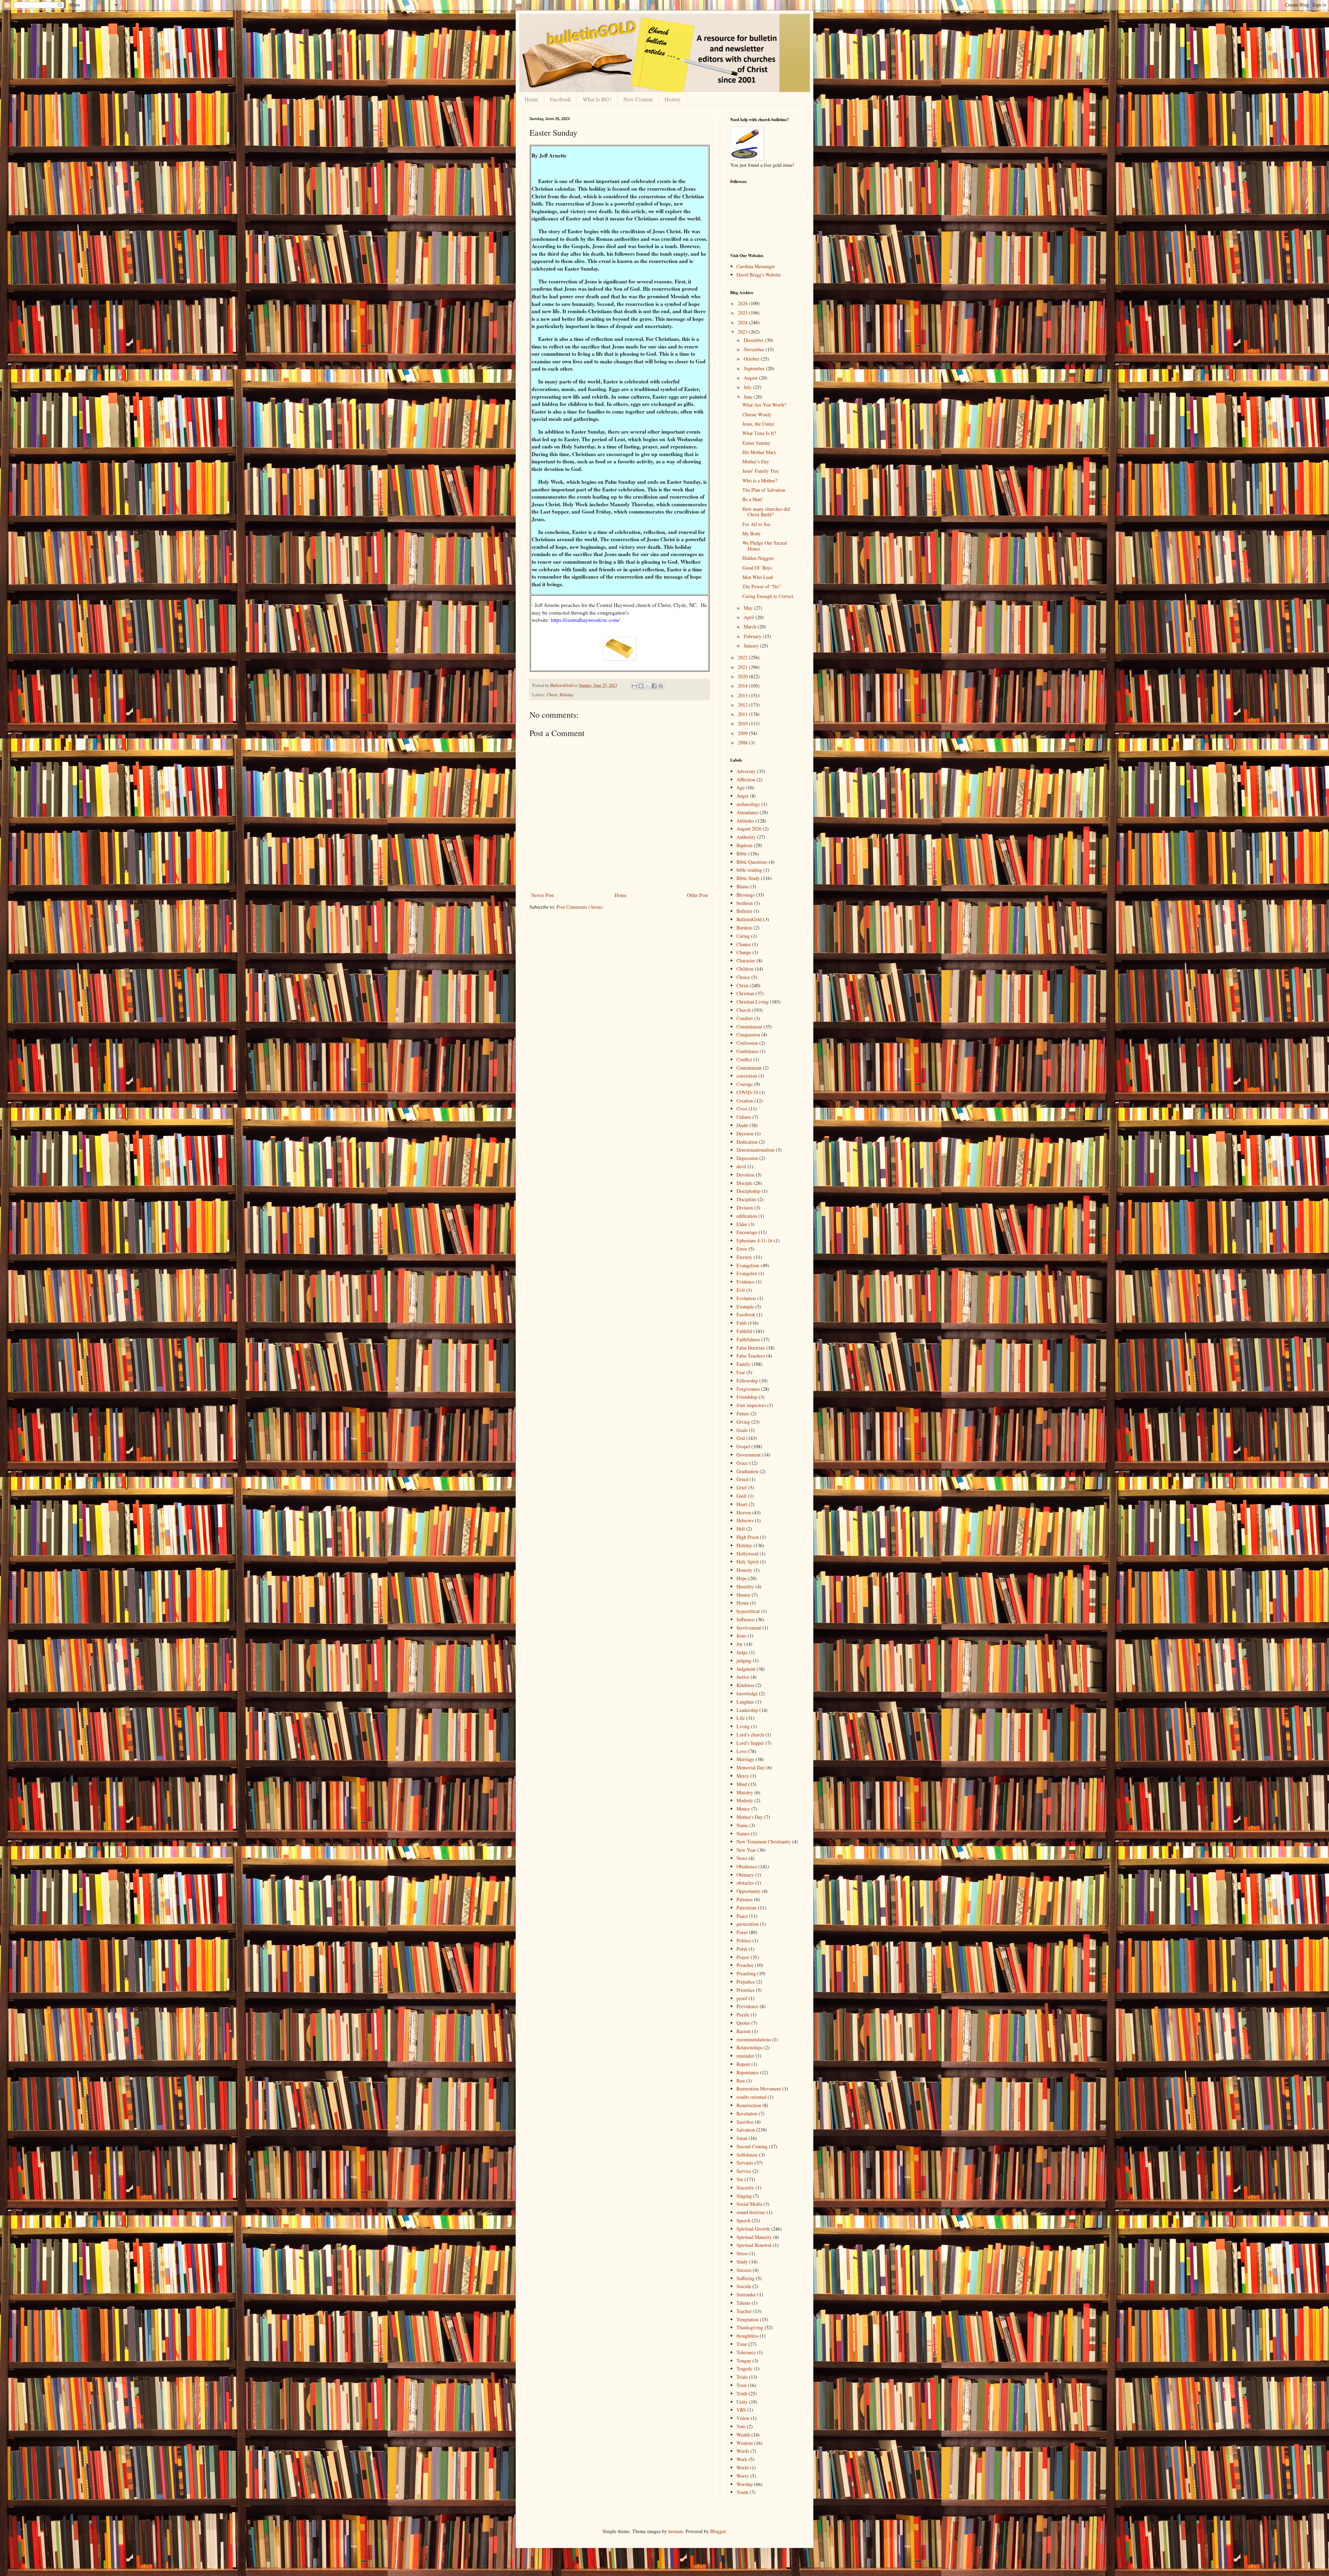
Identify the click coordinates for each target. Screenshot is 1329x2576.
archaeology (748, 804)
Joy (740, 1644)
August (751, 378)
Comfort (745, 1018)
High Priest (748, 1537)
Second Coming (752, 2146)
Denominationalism (756, 1150)
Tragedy (744, 2369)
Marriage (745, 1759)
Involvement (749, 1628)
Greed (742, 1479)
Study (742, 2262)
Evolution (746, 1298)
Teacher (744, 2311)
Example (745, 1307)
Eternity (744, 1257)
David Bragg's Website (759, 275)
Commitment (749, 1027)
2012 (743, 705)
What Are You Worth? (764, 405)
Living (743, 1726)
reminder (745, 2056)
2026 (743, 303)
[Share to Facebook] (654, 686)
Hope (742, 1578)
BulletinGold (749, 919)
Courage (745, 1084)
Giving (743, 1422)
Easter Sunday (756, 443)
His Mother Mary (759, 452)
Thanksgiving (750, 2327)
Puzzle (743, 2015)
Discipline (746, 1199)
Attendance (747, 812)
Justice (743, 1677)
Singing (744, 2196)
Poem (742, 1932)
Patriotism (747, 1908)
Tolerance (746, 2352)
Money (743, 1809)
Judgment (746, 1669)
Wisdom (745, 2443)
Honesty (744, 1570)
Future (743, 1413)
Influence (745, 1619)
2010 (743, 723)
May (749, 608)
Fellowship (747, 1381)
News (742, 1858)
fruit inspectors (751, 1405)
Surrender (746, 2294)
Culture (744, 1117)
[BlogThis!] (641, 686)
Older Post (697, 895)
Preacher (745, 1965)
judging (744, 1661)
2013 (743, 695)
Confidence (747, 1051)
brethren (745, 903)
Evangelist (747, 1273)
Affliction (746, 779)
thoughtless (747, 2336)
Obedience (747, 1866)
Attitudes (745, 821)
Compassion (748, 1035)
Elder (742, 1224)
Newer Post (543, 895)
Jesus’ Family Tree (761, 471)
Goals (742, 1430)
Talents (743, 2303)
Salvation (746, 2130)
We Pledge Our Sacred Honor (765, 546)
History (673, 99)
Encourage (747, 1232)
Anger (743, 796)
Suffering (745, 2278)
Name (742, 1825)
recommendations (754, 2039)
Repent (743, 2064)
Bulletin (744, 911)
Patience (745, 1899)
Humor (743, 1595)
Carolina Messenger (756, 266)
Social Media (749, 2204)
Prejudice (746, 1982)
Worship (745, 2484)
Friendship (747, 1397)
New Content (638, 99)
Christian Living (753, 1002)
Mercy (743, 1776)
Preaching (746, 1973)
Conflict (744, 1059)
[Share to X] (648, 686)
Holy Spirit (748, 1562)
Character (746, 960)
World (743, 2468)
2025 (743, 313)
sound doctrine (751, 2212)
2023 (743, 332)
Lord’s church (750, 1735)
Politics (744, 1940)
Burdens (744, 928)
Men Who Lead (758, 577)
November (755, 349)
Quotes (743, 2023)
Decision (745, 1133)
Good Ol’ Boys (757, 568)
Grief (742, 1487)
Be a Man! (753, 499)
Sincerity (745, 2188)
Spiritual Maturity (754, 2237)
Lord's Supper (750, 1743)
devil (741, 1166)
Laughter (745, 1702)
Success (744, 2270)
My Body (752, 533)
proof (742, 1998)
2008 (743, 742)
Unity (742, 2402)
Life (741, 1718)
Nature (743, 1834)
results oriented (751, 2097)
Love (742, 1751)
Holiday (567, 695)
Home (531, 99)
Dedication (747, 1142)
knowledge (747, 1693)
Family (743, 1364)
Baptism (744, 845)
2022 (743, 657)
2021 (743, 667)
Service (744, 2171)
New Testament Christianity (764, 1842)
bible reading (749, 870)
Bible (742, 854)
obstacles (745, 1883)
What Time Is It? (759, 433)
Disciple (744, 1183)
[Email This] (634, 686)
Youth (742, 2492)
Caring (743, 936)
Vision (743, 2418)
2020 (743, 676)
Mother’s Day (756, 461)
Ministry (745, 1792)
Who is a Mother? (760, 480)
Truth (742, 2393)
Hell (741, 1529)
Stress (742, 2253)
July (748, 387)
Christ (552, 695)
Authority (746, 837)
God (741, 1438)
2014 (743, 686)
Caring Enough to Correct (768, 596)
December (754, 340)
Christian (745, 993)
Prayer (743, 1957)
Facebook (560, 99)
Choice (743, 977)
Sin (740, 2179)
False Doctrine (751, 1348)
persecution (748, 1924)
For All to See (756, 524)
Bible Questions (752, 862)
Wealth (743, 2435)
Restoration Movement (759, 2089)
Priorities (745, 1990)
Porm (742, 1949)
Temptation (748, 2319)
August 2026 (749, 829)
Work (742, 2459)
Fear (741, 1372)
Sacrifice (745, 2122)
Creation (745, 1101)
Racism (744, 2031)
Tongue (744, 2361)
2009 (743, 733)
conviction (747, 1076)
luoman (676, 2531)
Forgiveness (748, 1389)
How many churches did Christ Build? (766, 512)
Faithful (744, 1331)
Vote (741, 2426)
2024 (743, 322)
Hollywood (747, 1554)
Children (745, 969)
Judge (742, 1652)
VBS (741, 2410)
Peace (742, 1916)
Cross (742, 1109)
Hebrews (745, 1520)
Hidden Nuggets (758, 558)
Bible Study (748, 878)
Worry (743, 2476)
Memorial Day (751, 1767)
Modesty (745, 1800)
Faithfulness (748, 1339)
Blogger (718, 2531)
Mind (742, 1784)
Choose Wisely (757, 414)
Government (749, 1455)
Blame (743, 886)
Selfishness (747, 2155)
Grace (742, 1463)
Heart (742, 1504)
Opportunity (748, 1891)
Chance (744, 944)
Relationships (749, 2047)
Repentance (748, 2072)
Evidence (745, 1282)
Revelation (747, 2114)
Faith (742, 1323)
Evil (741, 1290)
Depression (747, 1158)
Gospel (743, 1446)
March (751, 627)
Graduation (747, 1471)
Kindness (745, 1685)
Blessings (745, 895)
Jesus (741, 1636)
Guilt (742, 1496)
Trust (742, 2385)
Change (744, 952)
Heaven (744, 1512)
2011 (743, 714)
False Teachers (751, 1356)
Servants (745, 2163)
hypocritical (748, 1611)
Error (742, 1249)
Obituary (745, 1875)
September (755, 368)
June (749, 397)
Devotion (745, 1175)
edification (747, 1216)
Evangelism (748, 1265)
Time (742, 2344)
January (752, 646)
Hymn (743, 1603)
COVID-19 (747, 1092)
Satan (742, 2138)
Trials (742, 2377)
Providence (747, 2006)
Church (744, 1010)
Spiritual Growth (753, 2229)
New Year (746, 1850)
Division (745, 1208)
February (753, 636)
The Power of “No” (762, 586)
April (750, 617)
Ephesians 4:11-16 (754, 1240)
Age (740, 787)
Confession (747, 1043)
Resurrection (749, 2105)
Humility (745, 1586)
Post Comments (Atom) (580, 907)
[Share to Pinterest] (661, 686)
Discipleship (748, 1191)
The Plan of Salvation (764, 490)
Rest (741, 2081)
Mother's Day (750, 1817)
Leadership (747, 1710)
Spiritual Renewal (754, 2245)
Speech (743, 2220)
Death (742, 1125)
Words (743, 2451)
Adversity (746, 771)
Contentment (749, 1068)
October (752, 359)
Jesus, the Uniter (758, 424)
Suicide (744, 2286)
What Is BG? (597, 99)
